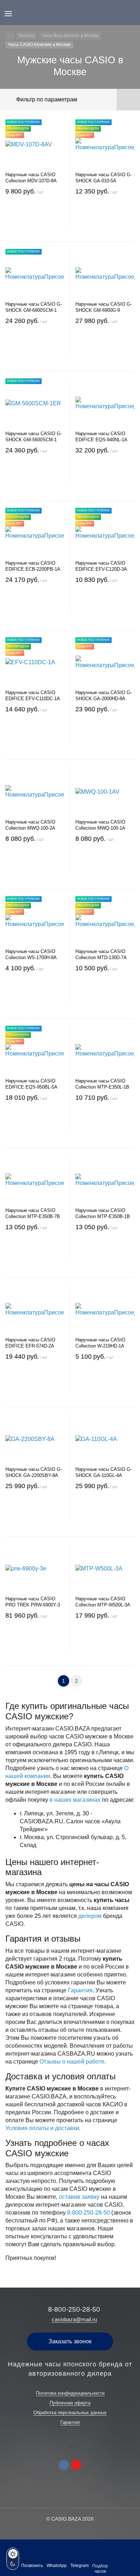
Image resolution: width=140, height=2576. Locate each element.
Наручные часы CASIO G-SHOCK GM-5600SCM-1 (34, 437)
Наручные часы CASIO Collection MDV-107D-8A (31, 178)
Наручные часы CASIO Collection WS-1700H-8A (31, 954)
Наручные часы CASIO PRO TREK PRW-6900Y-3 (33, 1602)
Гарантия (80, 1990)
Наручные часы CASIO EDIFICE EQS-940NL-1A (101, 437)
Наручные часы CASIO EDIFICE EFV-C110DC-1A (33, 696)
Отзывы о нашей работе (72, 2062)
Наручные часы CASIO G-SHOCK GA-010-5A (104, 178)
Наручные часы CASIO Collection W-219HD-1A (100, 1343)
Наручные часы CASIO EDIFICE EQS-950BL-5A (31, 1084)
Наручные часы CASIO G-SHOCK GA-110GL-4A (104, 1472)
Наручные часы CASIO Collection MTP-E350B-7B (33, 1213)
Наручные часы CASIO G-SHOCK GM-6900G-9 (104, 307)
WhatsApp (57, 2566)
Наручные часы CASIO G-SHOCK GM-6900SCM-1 (34, 307)
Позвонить (32, 2566)
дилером (90, 1916)
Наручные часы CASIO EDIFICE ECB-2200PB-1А (33, 566)
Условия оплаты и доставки (42, 2128)
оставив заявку (79, 2197)
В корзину (35, 218)
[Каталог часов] (10, 36)
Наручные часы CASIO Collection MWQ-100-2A (30, 825)
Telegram (80, 2566)
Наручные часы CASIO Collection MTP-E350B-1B (103, 1213)
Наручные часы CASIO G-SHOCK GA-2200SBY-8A (34, 1472)
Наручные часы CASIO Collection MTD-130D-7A (101, 954)
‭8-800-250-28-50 (88, 2213)
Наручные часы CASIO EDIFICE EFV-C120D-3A (101, 566)
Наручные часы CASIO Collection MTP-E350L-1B (102, 1084)
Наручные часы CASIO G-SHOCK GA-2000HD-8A (104, 696)
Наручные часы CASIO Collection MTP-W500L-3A (103, 1602)
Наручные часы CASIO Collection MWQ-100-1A (100, 825)
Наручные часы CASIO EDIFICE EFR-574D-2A (30, 1343)
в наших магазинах (75, 1800)
